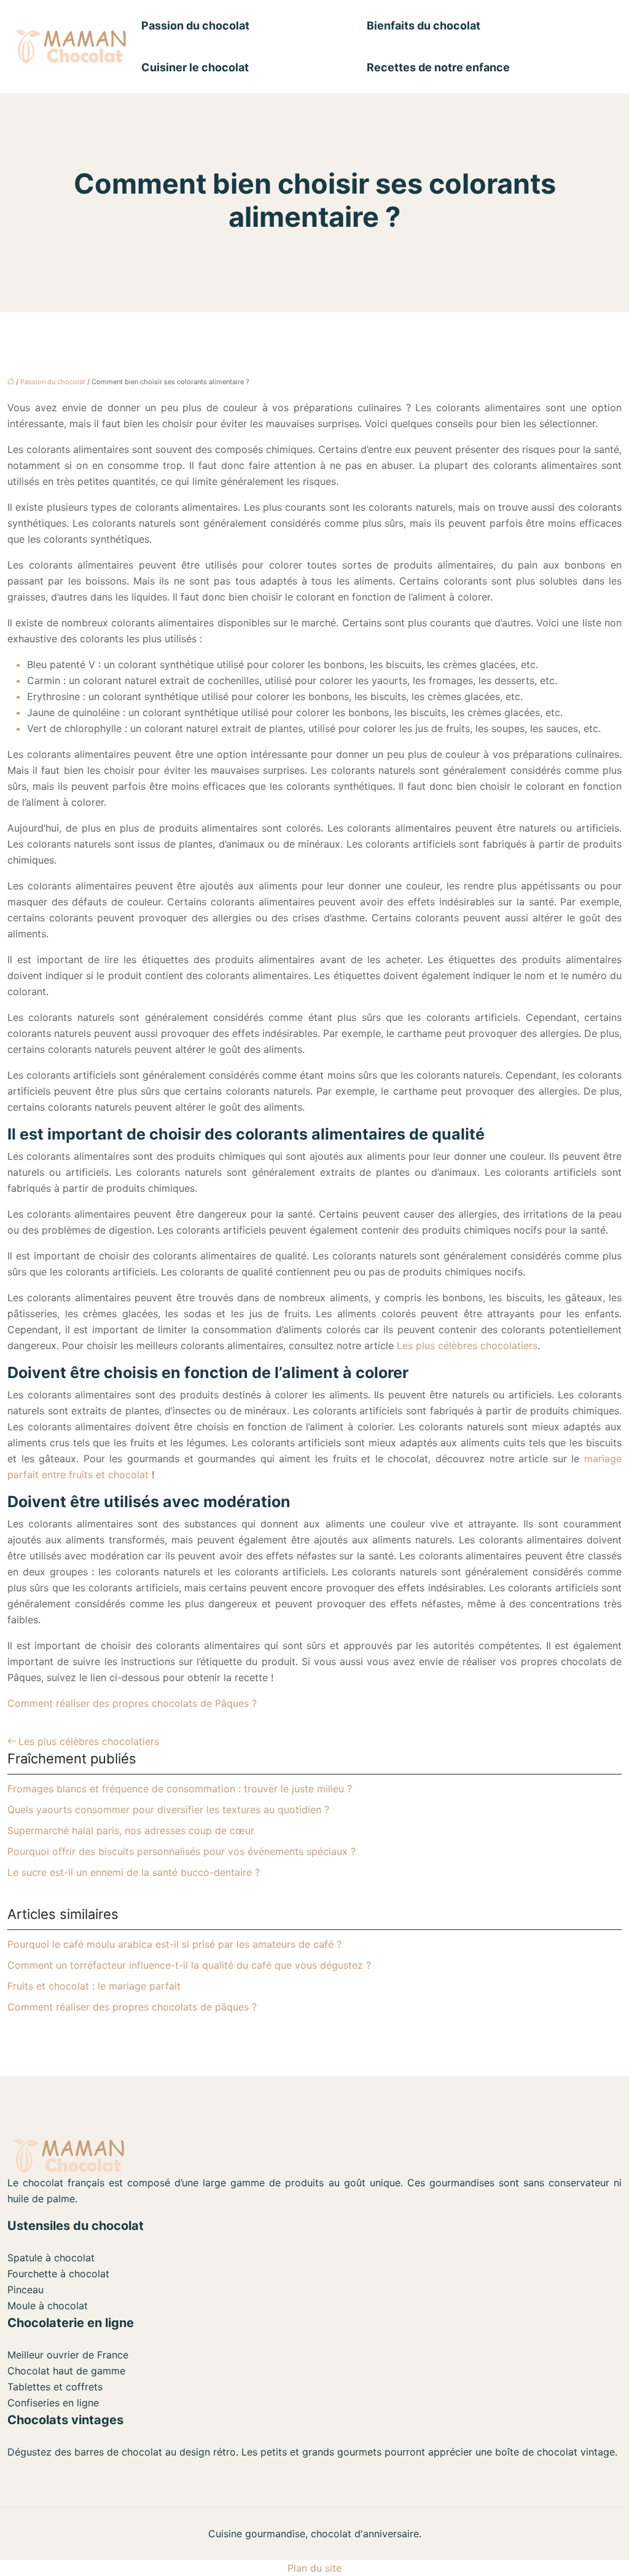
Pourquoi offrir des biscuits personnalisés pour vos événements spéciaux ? (182, 1851)
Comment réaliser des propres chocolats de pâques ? (132, 2007)
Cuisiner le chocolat (195, 67)
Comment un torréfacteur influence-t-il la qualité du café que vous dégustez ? (189, 1965)
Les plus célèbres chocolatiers (467, 1345)
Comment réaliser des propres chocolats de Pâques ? (132, 1703)
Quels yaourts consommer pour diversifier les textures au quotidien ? (168, 1810)
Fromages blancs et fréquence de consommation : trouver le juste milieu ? (180, 1789)
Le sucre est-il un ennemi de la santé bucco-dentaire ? (134, 1872)
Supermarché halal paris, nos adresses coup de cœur (131, 1830)
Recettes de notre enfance (438, 67)
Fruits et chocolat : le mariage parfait (94, 1986)
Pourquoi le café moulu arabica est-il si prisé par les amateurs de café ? (174, 1944)
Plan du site (314, 2568)
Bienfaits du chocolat (424, 26)
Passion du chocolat (195, 26)
